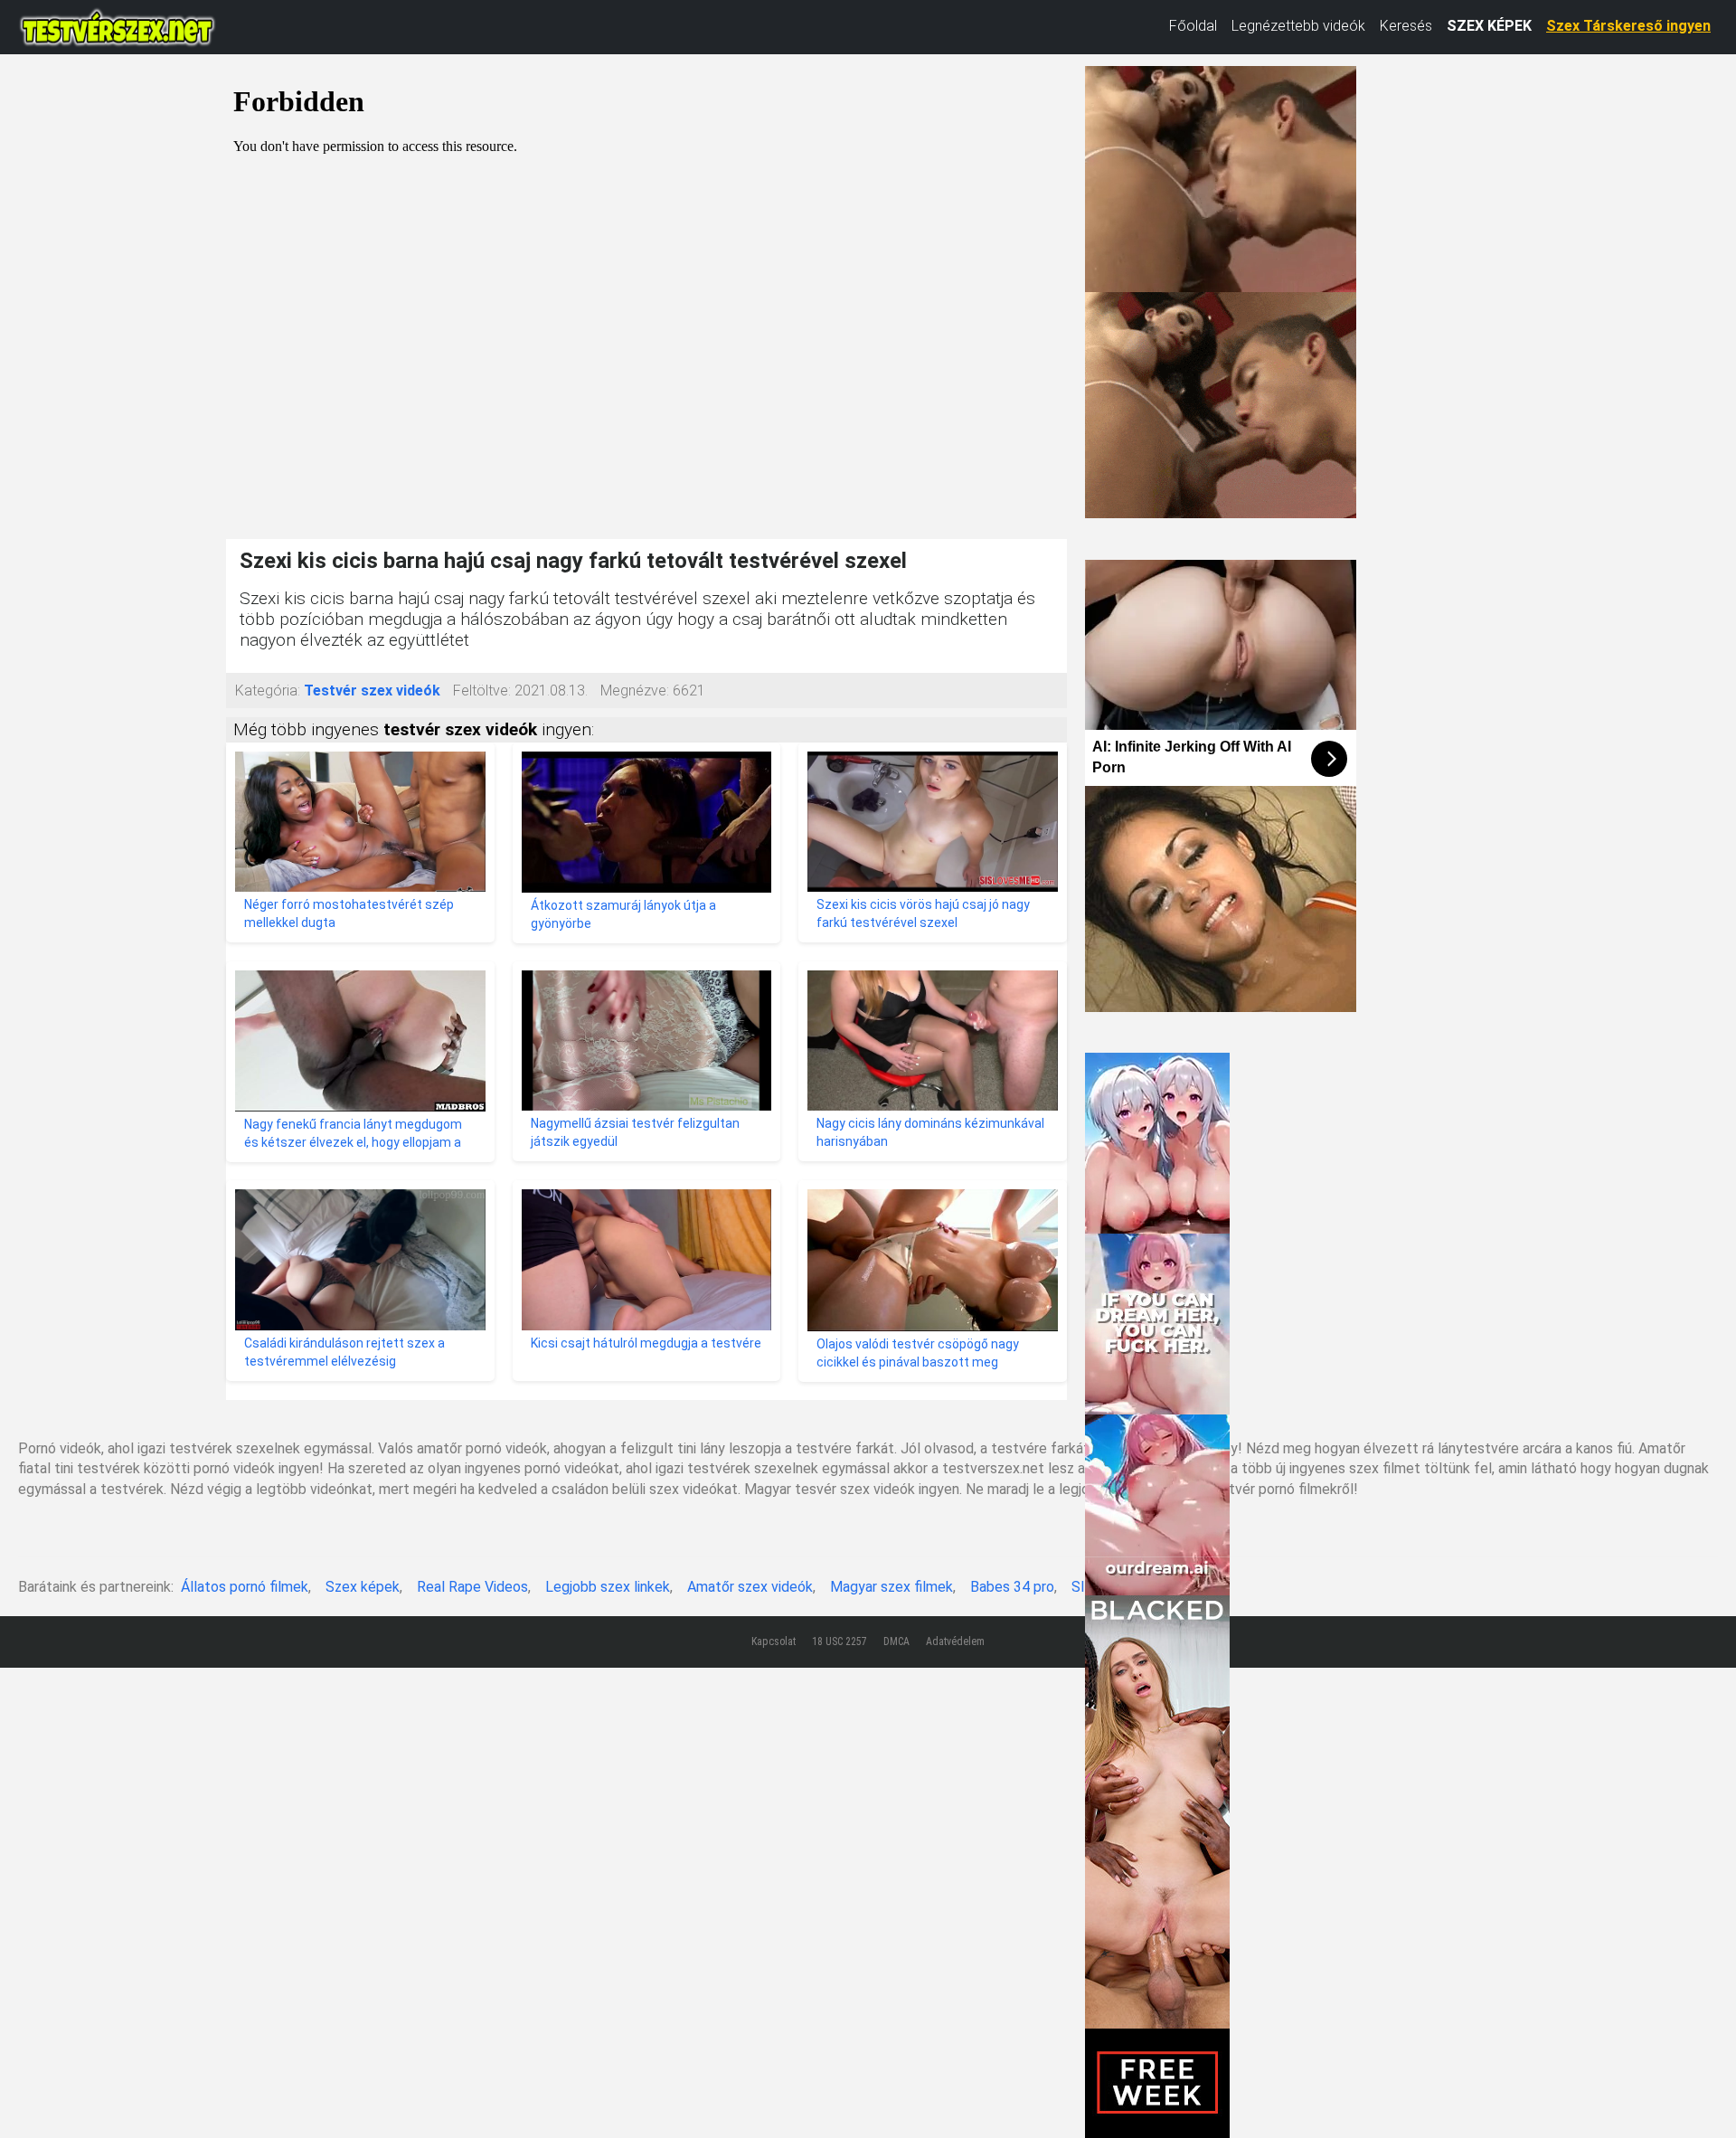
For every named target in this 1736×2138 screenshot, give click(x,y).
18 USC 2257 (840, 1641)
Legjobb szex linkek (608, 1587)
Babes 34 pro (1012, 1587)
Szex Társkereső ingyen (1628, 26)
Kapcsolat (774, 1641)
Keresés (1406, 26)
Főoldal (1193, 26)
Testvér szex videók (372, 691)
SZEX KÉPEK (1489, 26)
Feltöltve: (482, 691)
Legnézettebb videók (1298, 26)
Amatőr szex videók (750, 1587)
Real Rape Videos (472, 1587)
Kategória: (268, 691)
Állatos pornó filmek (245, 1587)
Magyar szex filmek (892, 1587)
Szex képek (363, 1587)
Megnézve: (635, 691)
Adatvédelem (955, 1641)
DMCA (896, 1641)
